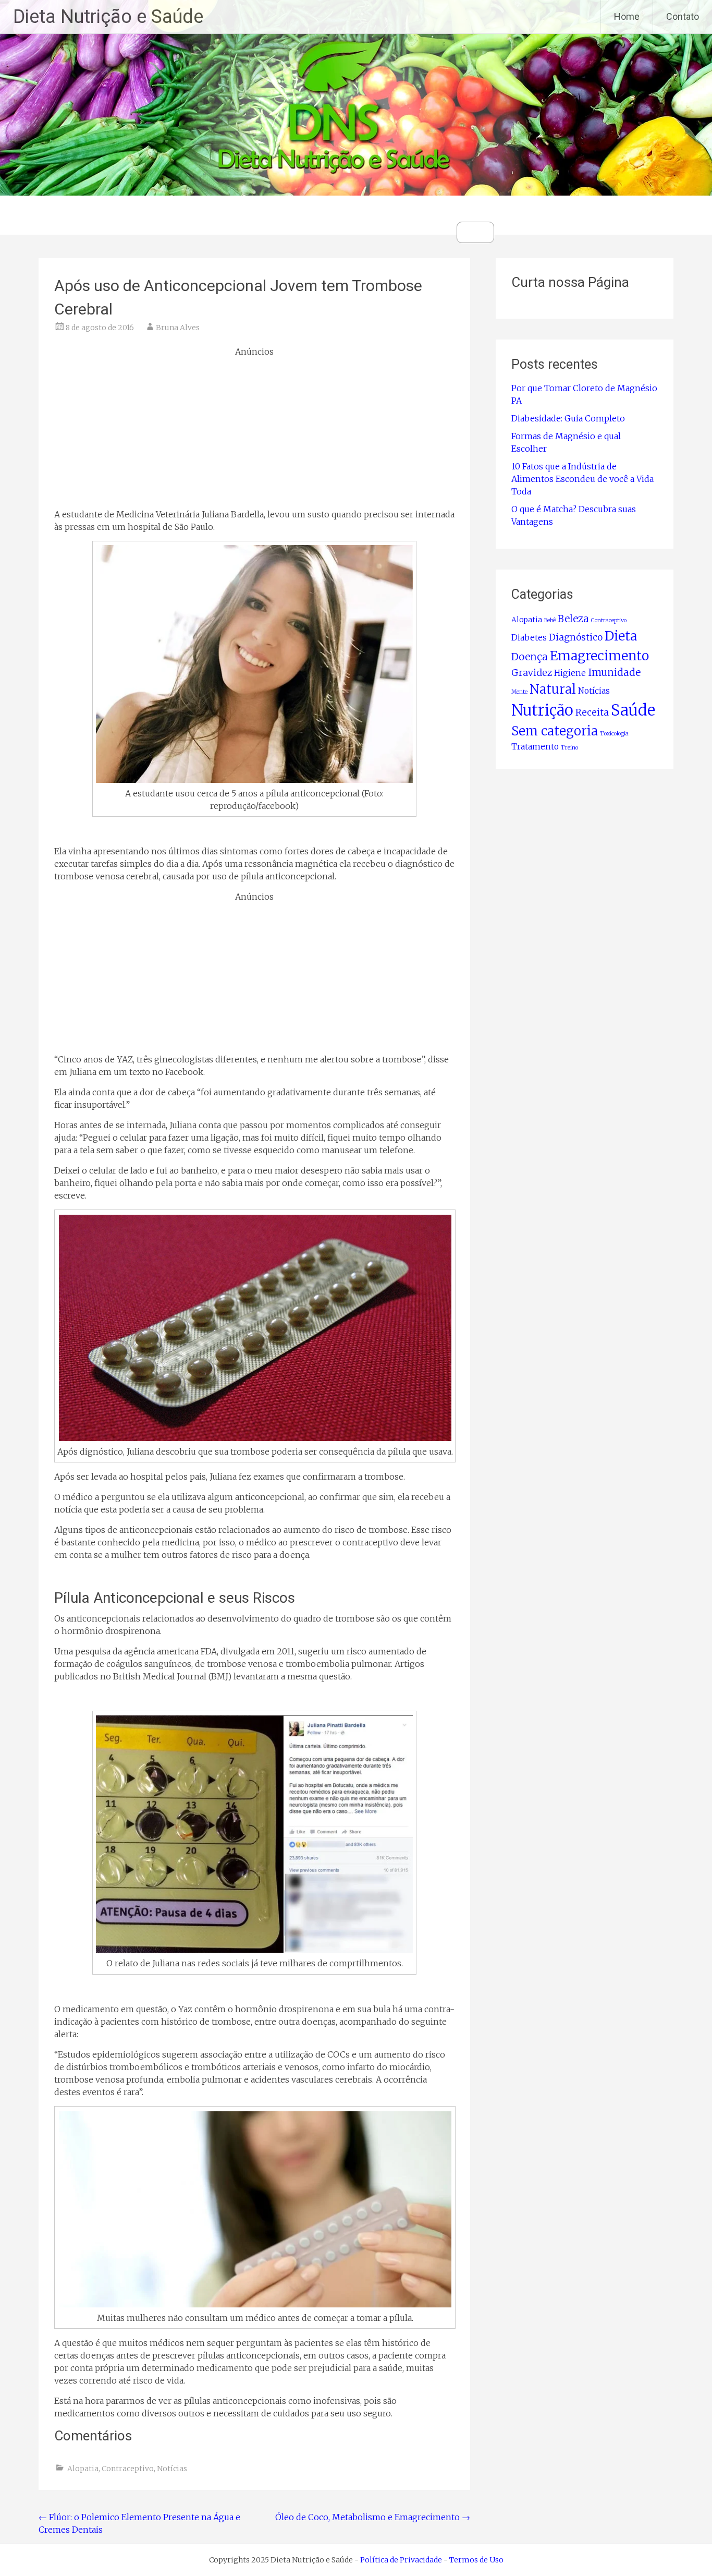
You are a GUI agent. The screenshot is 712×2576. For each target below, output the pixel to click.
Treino (569, 748)
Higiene (570, 673)
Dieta (621, 636)
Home (627, 16)
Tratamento (535, 747)
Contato (683, 16)
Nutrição (542, 710)
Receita (592, 712)
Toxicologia (614, 734)
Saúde (633, 710)
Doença (530, 657)
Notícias (172, 2469)
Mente (519, 692)
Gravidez (532, 673)
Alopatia (83, 2469)
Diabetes (529, 638)
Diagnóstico (576, 637)
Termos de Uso (476, 2560)
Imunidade (614, 673)
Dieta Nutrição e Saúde (108, 17)
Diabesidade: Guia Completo (568, 418)
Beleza (573, 619)
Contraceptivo (128, 2469)
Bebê (550, 620)
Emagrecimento (599, 656)
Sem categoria (555, 731)
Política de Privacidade (401, 2560)
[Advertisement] (254, 431)
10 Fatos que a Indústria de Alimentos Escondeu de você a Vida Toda (582, 479)
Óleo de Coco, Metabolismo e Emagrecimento (373, 2517)
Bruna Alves (178, 328)
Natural (553, 689)
